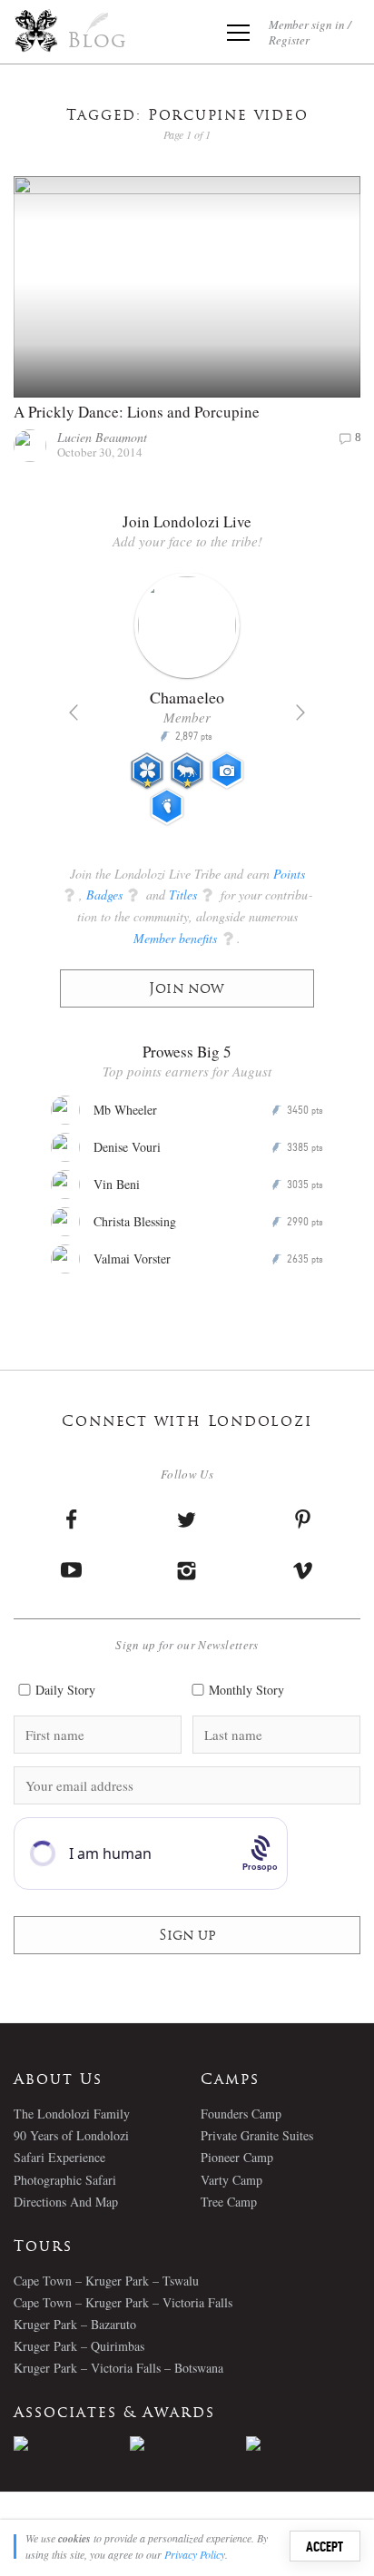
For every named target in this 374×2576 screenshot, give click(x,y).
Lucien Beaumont (102, 437)
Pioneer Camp (237, 2157)
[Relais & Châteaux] (304, 2443)
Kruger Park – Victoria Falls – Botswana (118, 2368)
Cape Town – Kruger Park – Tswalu (106, 2281)
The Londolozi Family (72, 2114)
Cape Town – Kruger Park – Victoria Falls (123, 2302)
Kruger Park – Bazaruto (75, 2324)
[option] (187, 707)
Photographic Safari (65, 2180)
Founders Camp (241, 2114)
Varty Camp (231, 2180)
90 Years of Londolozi (71, 2135)
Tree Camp (229, 2202)
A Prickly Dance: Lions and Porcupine (137, 412)
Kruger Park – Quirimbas (79, 2346)
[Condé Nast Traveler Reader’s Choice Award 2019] (72, 2443)
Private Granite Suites (257, 2135)
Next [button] (300, 713)
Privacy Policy (195, 2554)
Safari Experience (59, 2157)
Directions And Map (66, 2202)
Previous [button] (74, 713)
